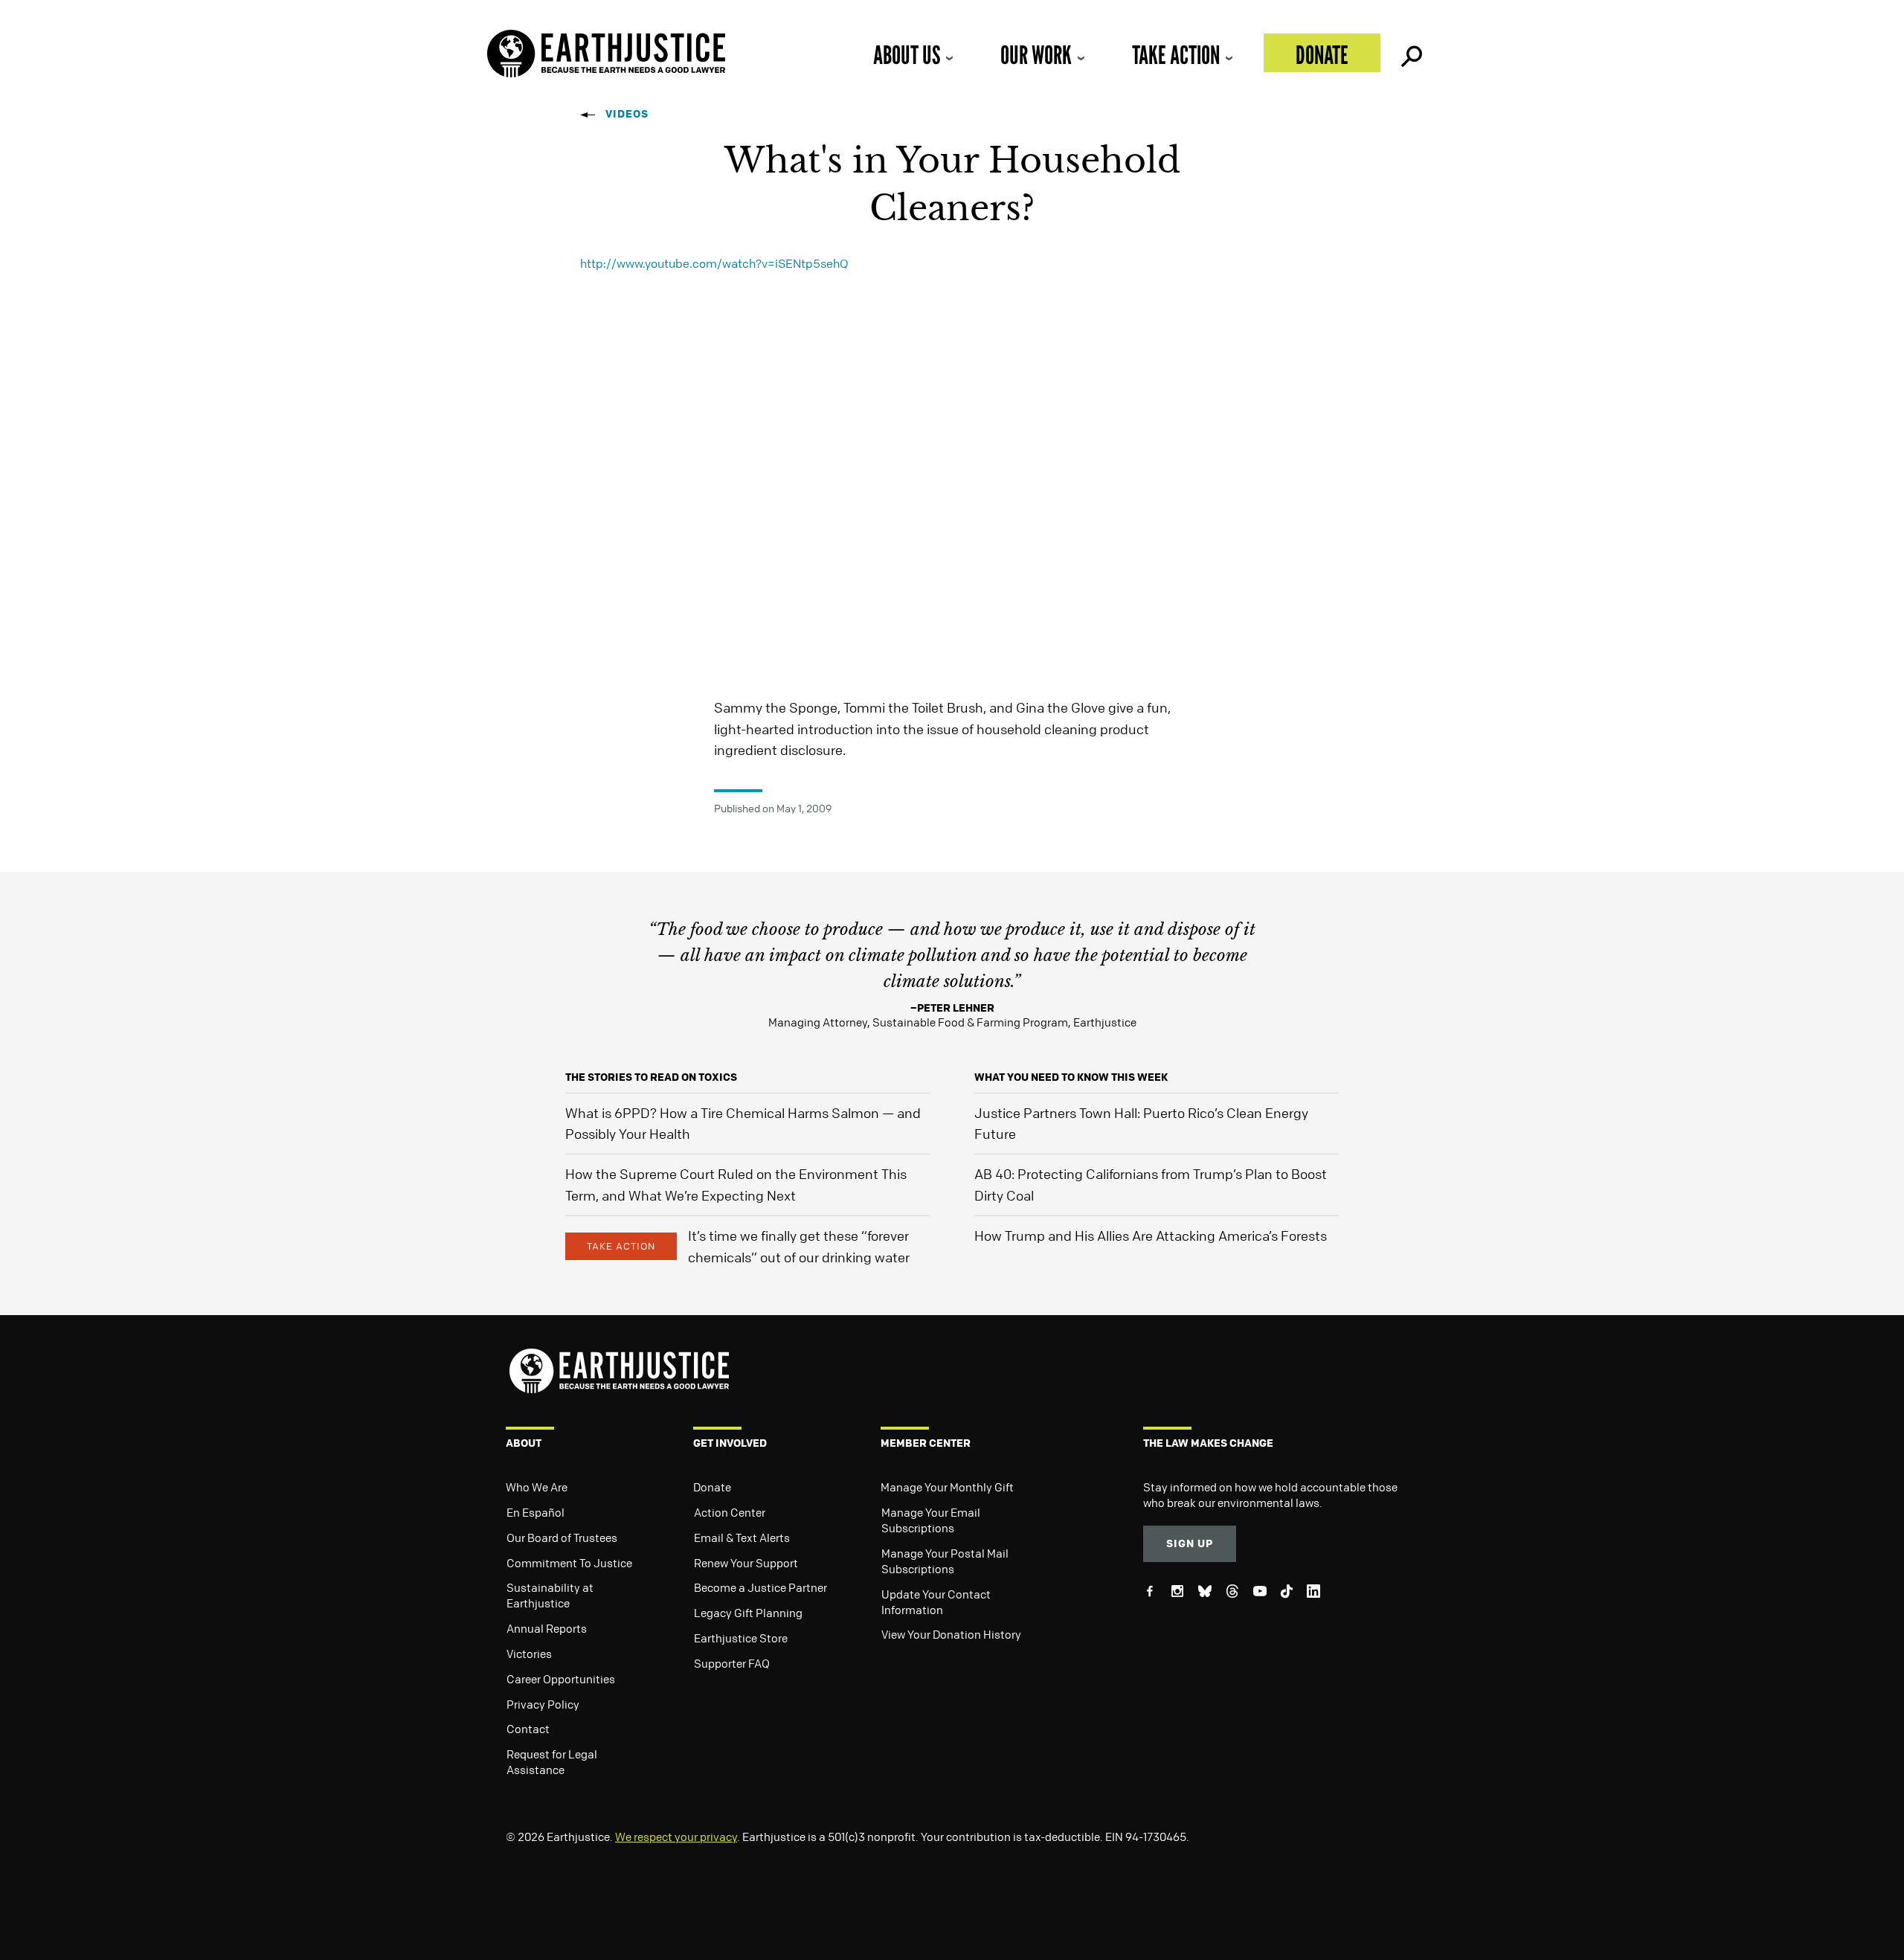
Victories (529, 1654)
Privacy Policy (543, 1704)
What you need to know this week (1071, 1077)
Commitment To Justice (569, 1563)
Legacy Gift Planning (748, 1613)
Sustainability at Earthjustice (550, 1595)
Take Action (1176, 55)
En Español (535, 1512)
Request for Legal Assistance (552, 1762)
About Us (907, 55)
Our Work (1036, 55)
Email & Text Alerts (742, 1538)
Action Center (730, 1512)
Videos (627, 113)
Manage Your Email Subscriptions (931, 1520)
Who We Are (537, 1487)
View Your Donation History (951, 1634)
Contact (528, 1729)
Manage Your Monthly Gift (947, 1487)
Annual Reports (547, 1628)
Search (1410, 53)
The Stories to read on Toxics (651, 1077)
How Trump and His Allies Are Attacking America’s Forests (1151, 1236)
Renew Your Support (746, 1563)
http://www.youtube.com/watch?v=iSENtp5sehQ (714, 263)
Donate (1322, 55)
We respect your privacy (676, 1837)
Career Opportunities (561, 1679)
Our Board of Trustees (562, 1538)
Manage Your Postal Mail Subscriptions (945, 1561)
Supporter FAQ (732, 1663)
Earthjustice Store (741, 1638)
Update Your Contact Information (936, 1602)
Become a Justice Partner (760, 1587)
